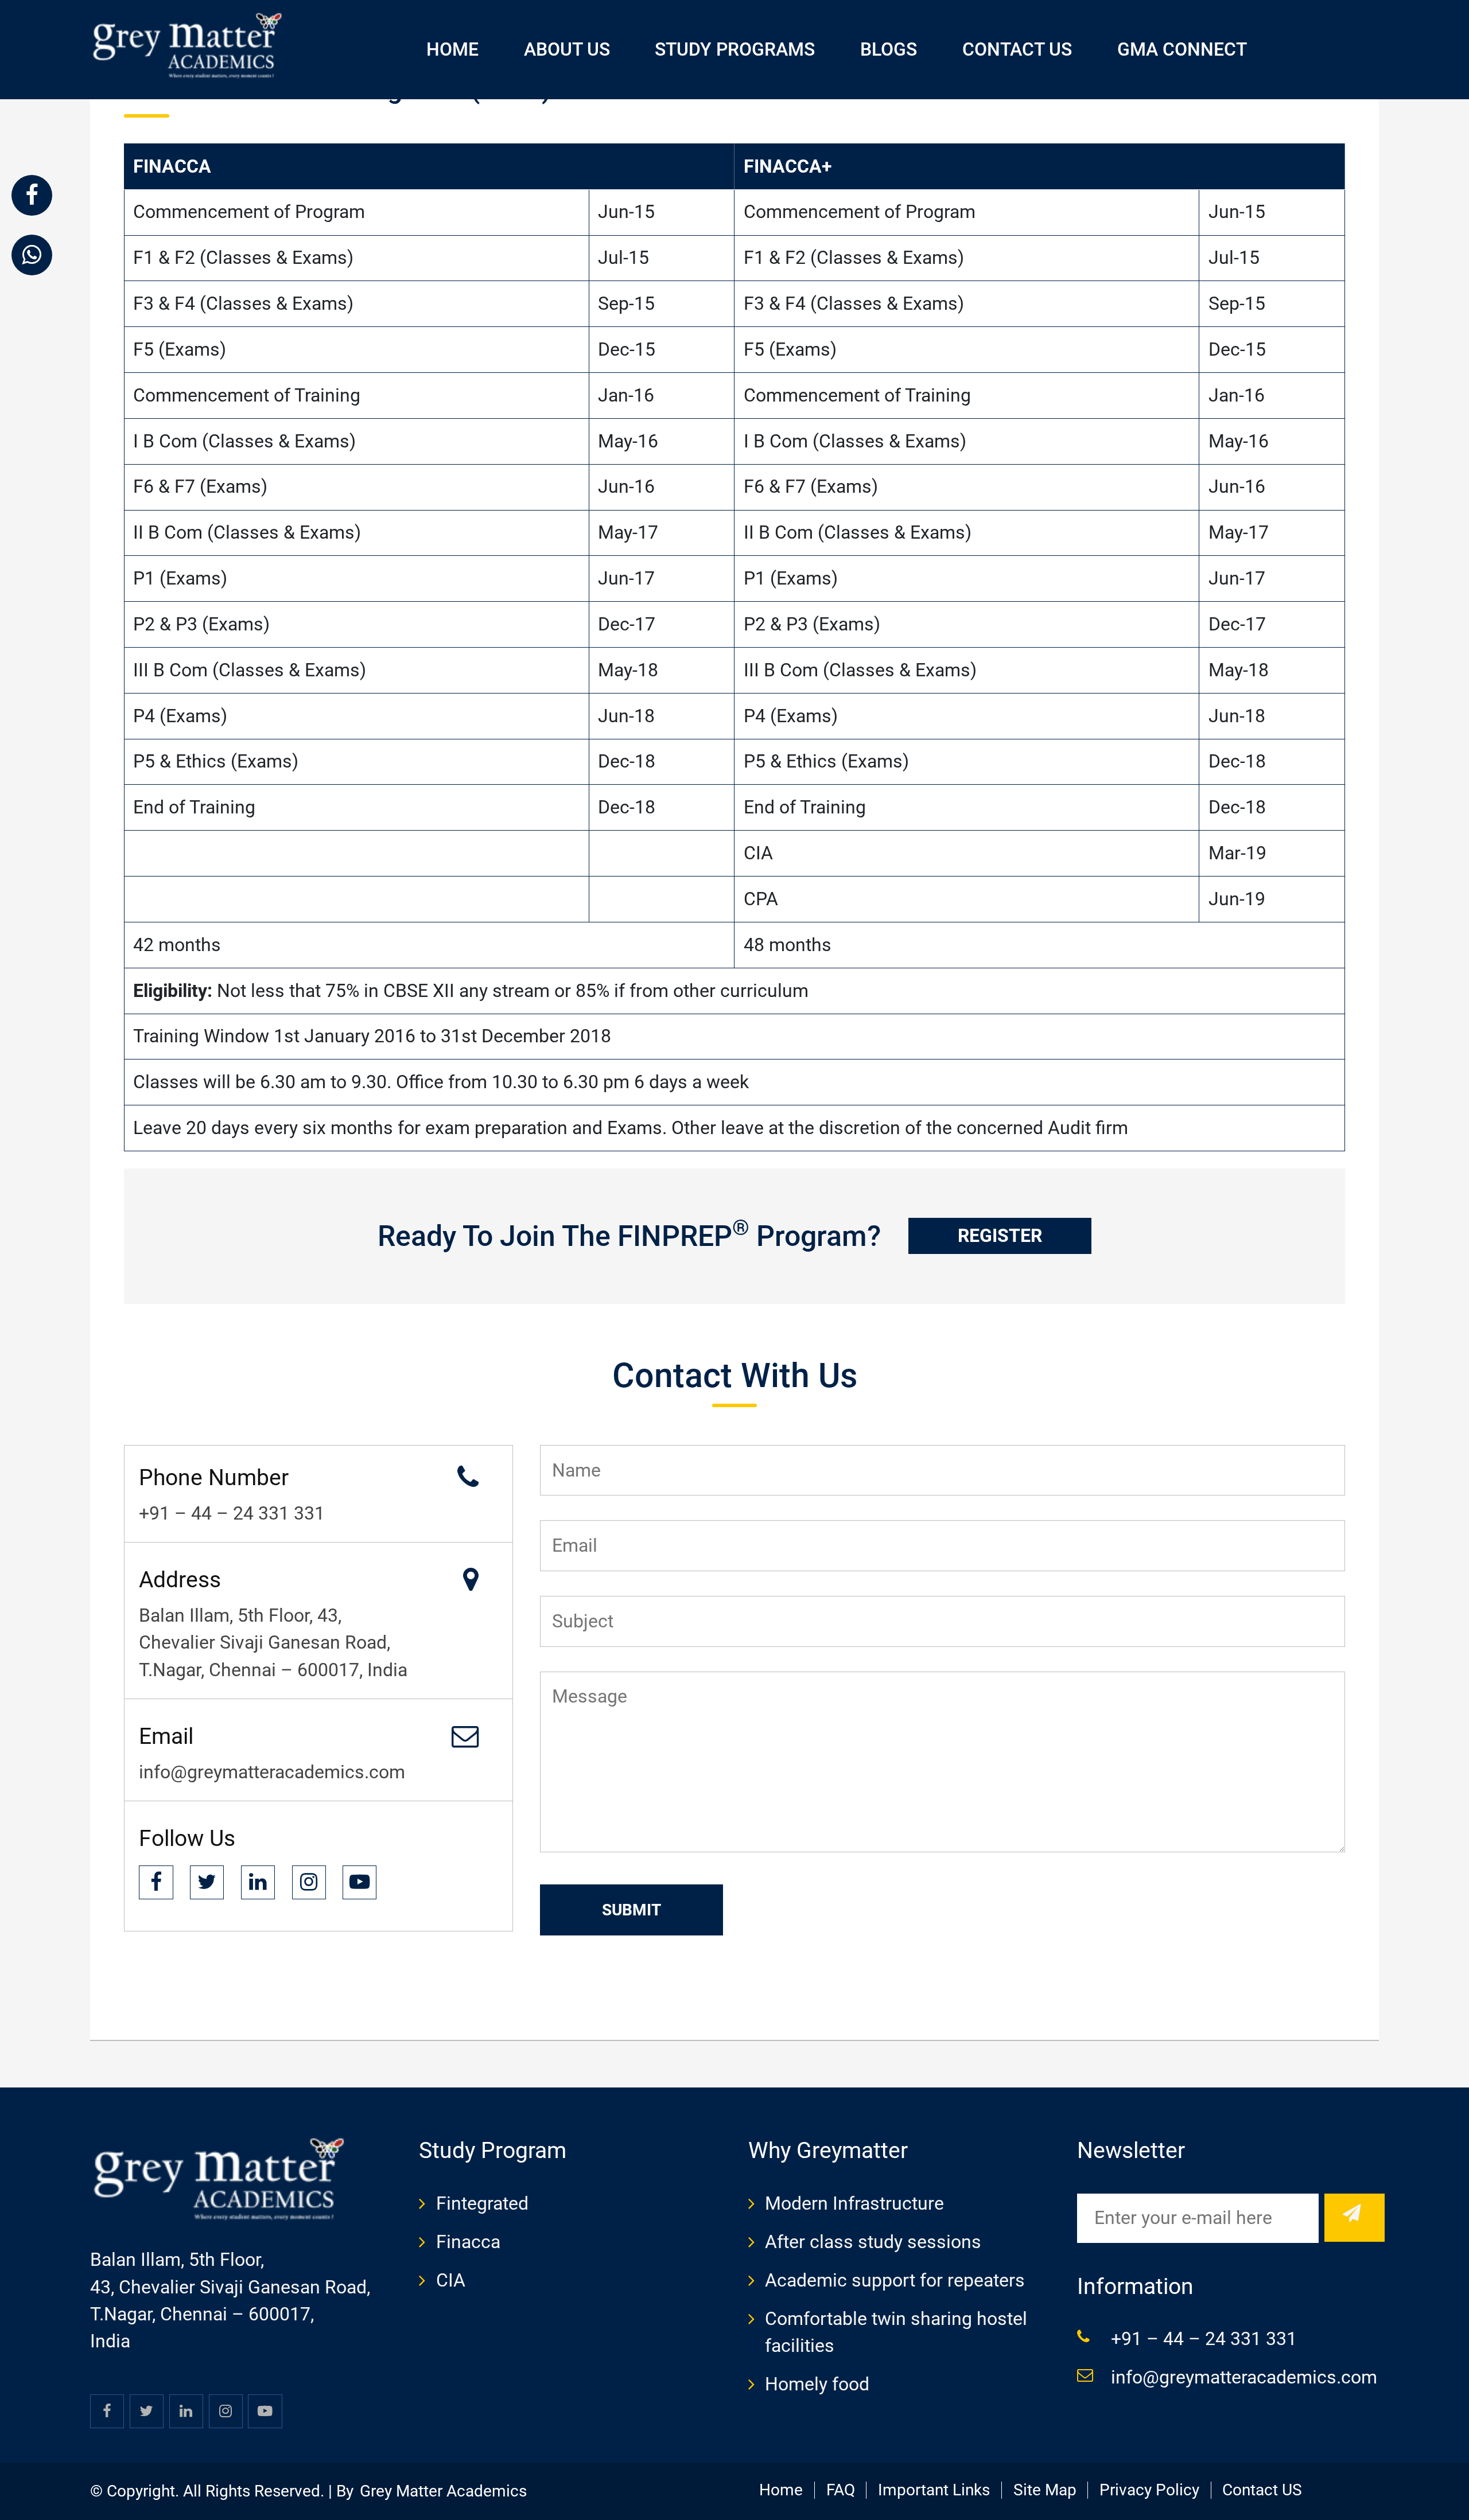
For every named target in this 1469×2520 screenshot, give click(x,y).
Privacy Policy (1149, 2490)
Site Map (1045, 2490)
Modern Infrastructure (854, 2204)
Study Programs (735, 50)
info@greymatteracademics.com (1244, 2377)
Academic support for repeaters (895, 2281)
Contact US (1262, 2490)
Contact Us (1017, 50)
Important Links (934, 2490)
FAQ (841, 2490)
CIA (451, 2281)
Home (452, 50)
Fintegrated (482, 2204)
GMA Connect (1182, 50)
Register (1000, 1236)
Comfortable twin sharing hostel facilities (896, 2332)
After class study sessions (873, 2242)
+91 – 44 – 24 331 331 (1204, 2339)
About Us (567, 50)
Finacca (468, 2242)
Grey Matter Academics (443, 2491)
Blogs (889, 50)
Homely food (817, 2384)
